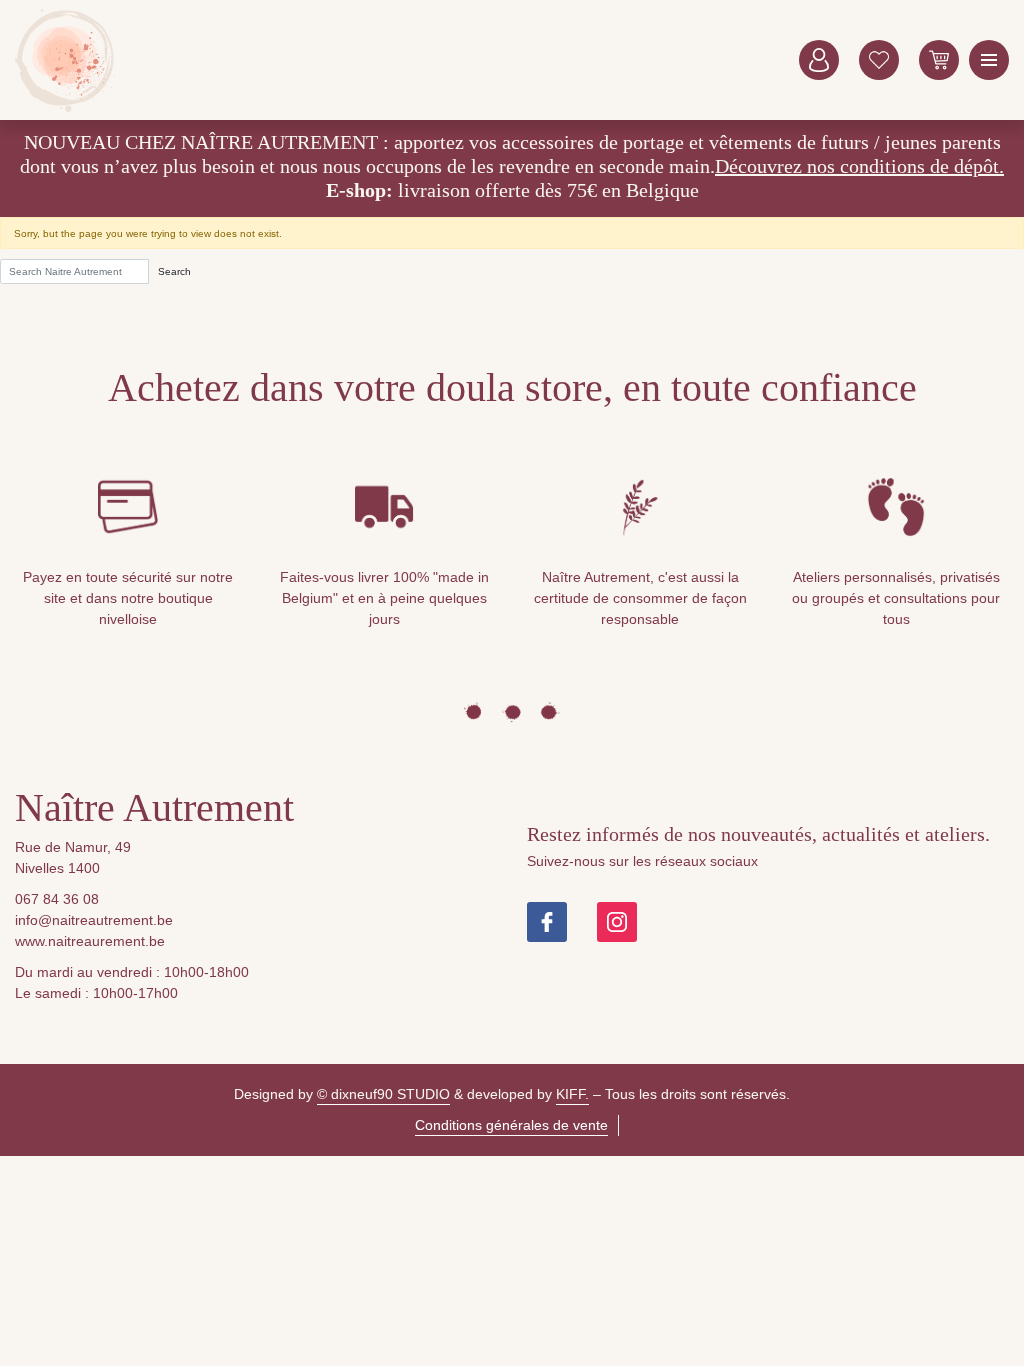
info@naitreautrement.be (94, 920)
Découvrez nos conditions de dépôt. (859, 166)
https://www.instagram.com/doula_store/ (617, 922)
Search (174, 271)
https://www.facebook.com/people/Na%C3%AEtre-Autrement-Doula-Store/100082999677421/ (547, 922)
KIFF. (572, 1094)
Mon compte (819, 60)
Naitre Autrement (65, 60)
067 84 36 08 (57, 899)
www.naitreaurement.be (90, 941)
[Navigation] (989, 60)
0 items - (939, 60)
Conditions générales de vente (511, 1125)
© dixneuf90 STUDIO (383, 1094)
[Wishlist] (879, 60)
